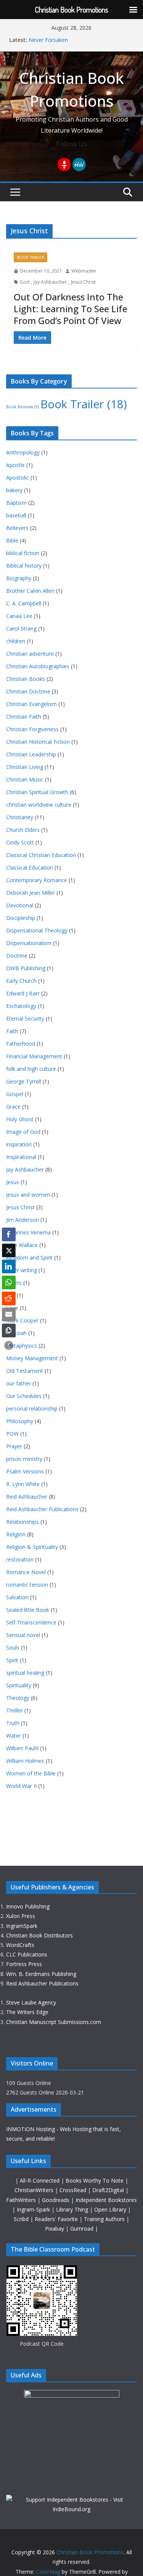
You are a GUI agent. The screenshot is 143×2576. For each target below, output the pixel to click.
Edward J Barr (23, 993)
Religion (16, 1534)
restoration (20, 1559)
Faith (12, 1031)
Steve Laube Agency (31, 2002)
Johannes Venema (28, 1232)
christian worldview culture (39, 805)
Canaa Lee (19, 616)
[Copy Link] (9, 1331)
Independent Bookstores (106, 2200)
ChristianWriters (35, 2190)
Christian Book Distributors (39, 1935)
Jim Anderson (22, 1220)
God (25, 282)
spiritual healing (25, 1673)
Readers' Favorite (57, 2219)
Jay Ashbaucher (50, 282)
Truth (13, 1723)
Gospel (15, 1094)
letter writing (22, 1270)
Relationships (22, 1522)
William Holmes (25, 1761)
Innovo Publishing (28, 1906)
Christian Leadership (31, 754)
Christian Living (25, 767)
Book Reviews (22, 407)
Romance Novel (26, 1572)
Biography (19, 578)
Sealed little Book (28, 1610)
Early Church (21, 981)
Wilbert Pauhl (22, 1748)
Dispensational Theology (37, 930)
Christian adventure (30, 654)
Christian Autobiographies (38, 666)
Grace (13, 1107)
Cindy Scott (20, 842)
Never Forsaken (48, 40)
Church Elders (23, 830)
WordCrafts (20, 1945)
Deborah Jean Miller (31, 893)
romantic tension (27, 1585)
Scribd (22, 2219)
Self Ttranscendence (31, 1622)
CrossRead (73, 2190)
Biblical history (24, 566)
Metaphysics (22, 1346)
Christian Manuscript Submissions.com (54, 2022)
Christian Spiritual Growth (37, 792)
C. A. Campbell (24, 603)
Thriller (14, 1710)
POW (12, 1434)
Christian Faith (24, 717)
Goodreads (56, 2200)
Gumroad (83, 2229)
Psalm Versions (25, 1471)
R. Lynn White (23, 1484)
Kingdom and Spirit (29, 1258)
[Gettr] (64, 165)
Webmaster (84, 271)
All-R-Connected (40, 2180)
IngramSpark (22, 1926)
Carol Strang (21, 628)
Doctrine (17, 956)
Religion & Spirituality (32, 1547)
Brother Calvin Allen (30, 591)
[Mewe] (79, 165)
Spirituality (19, 1685)
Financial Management (34, 1056)
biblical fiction (23, 553)
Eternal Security (25, 1018)
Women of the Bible (31, 1773)
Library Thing (73, 2209)
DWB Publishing (26, 968)
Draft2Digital (109, 2190)
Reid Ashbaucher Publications (42, 1509)
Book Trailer (31, 257)
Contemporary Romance (37, 880)
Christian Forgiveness (32, 729)
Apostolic (18, 477)
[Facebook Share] (9, 1234)
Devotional (20, 905)
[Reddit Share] (9, 1298)
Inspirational (21, 1157)
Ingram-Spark (34, 2209)
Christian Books (26, 679)
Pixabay (55, 2229)
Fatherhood (21, 1044)
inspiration (19, 1144)
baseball (16, 515)
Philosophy (20, 1421)
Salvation (17, 1597)
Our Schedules (24, 1396)
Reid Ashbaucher (27, 1497)
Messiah (16, 1333)
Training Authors (105, 2219)
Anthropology (23, 452)
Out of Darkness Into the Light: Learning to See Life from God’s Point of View (71, 309)
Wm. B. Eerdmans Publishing (41, 1974)
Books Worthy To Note (95, 2180)
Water (14, 1736)
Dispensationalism (29, 943)
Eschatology (21, 1006)
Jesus (13, 1182)
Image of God (23, 1132)
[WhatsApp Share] (9, 1282)
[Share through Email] (9, 1314)
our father (18, 1383)
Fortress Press (24, 1964)
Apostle (15, 465)
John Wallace (22, 1245)
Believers (17, 528)
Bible (12, 540)
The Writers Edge (27, 2012)
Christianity (20, 817)
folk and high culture (31, 1069)
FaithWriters (22, 2200)
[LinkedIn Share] (9, 1266)
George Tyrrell (24, 1081)
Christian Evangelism (31, 704)
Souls (13, 1648)
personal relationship (32, 1408)
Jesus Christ (83, 282)
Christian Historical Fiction (38, 742)
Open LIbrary (111, 2209)
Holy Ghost (20, 1119)
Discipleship (21, 918)
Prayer (14, 1446)
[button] (9, 1345)
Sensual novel (23, 1635)
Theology (18, 1698)
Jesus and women (28, 1195)
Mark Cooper (22, 1320)
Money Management (32, 1358)
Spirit (12, 1660)
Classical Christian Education (41, 855)
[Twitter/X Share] (9, 1250)
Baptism (16, 503)
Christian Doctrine (28, 691)
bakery (14, 490)
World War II (21, 1786)
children (16, 641)
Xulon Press (21, 1916)
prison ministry (24, 1459)
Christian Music (25, 779)
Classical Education (30, 867)
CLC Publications (27, 1954)
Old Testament (25, 1371)
